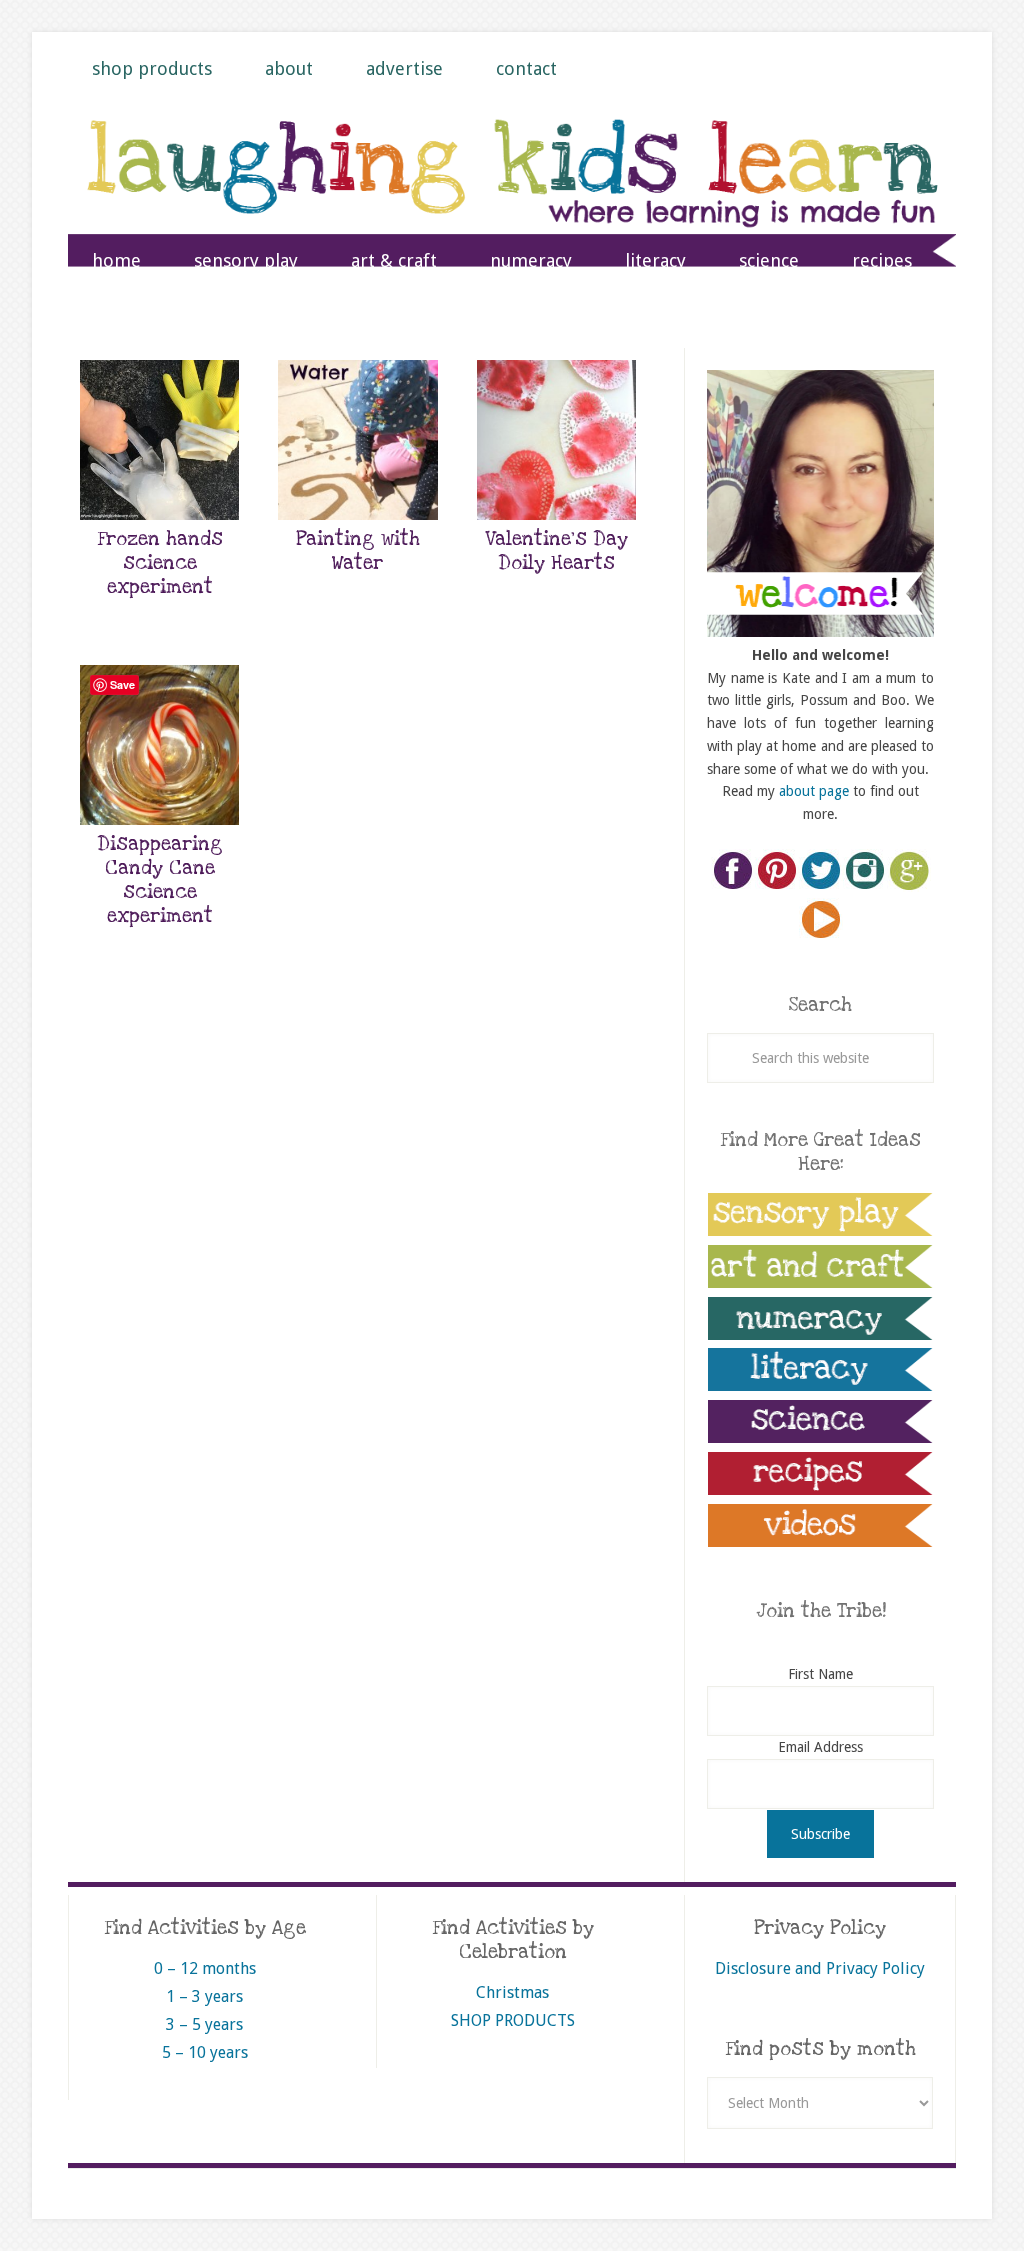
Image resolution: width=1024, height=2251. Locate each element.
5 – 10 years (205, 2052)
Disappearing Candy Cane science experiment (160, 880)
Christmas (512, 1992)
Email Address (820, 1747)
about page (814, 791)
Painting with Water (358, 551)
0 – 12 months (205, 1968)
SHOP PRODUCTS (513, 2020)
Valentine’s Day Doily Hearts (556, 551)
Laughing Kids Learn (512, 191)
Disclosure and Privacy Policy (820, 1968)
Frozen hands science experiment (160, 563)
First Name (820, 1674)
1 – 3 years (204, 1996)
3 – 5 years (204, 2024)
